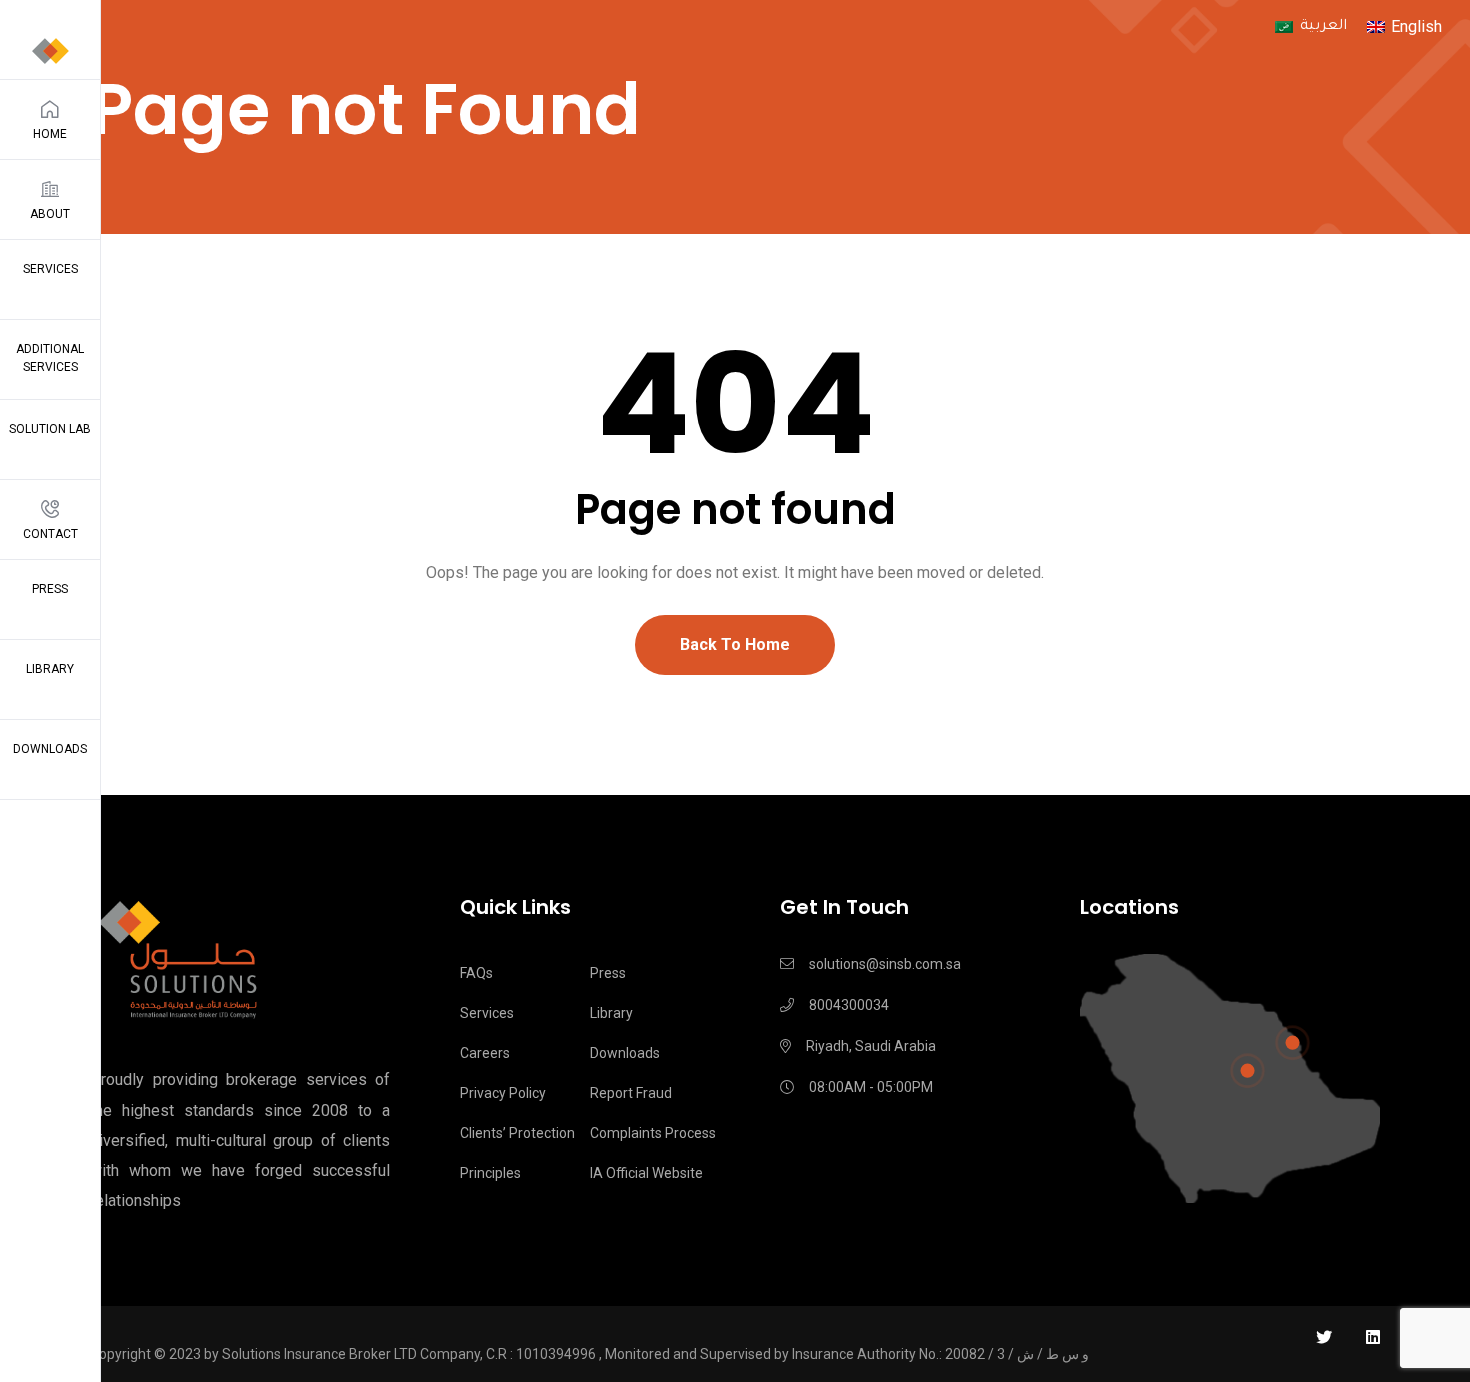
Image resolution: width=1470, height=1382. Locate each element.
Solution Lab (50, 429)
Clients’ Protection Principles (517, 1153)
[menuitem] (1310, 28)
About (50, 214)
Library (50, 669)
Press (50, 589)
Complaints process (653, 1133)
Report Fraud (631, 1093)
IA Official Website (646, 1173)
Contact (50, 534)
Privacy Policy (503, 1093)
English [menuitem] (1416, 26)
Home (50, 134)
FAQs (476, 973)
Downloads (50, 749)
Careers (485, 1053)
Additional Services (50, 358)
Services (50, 269)
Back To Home (735, 644)
